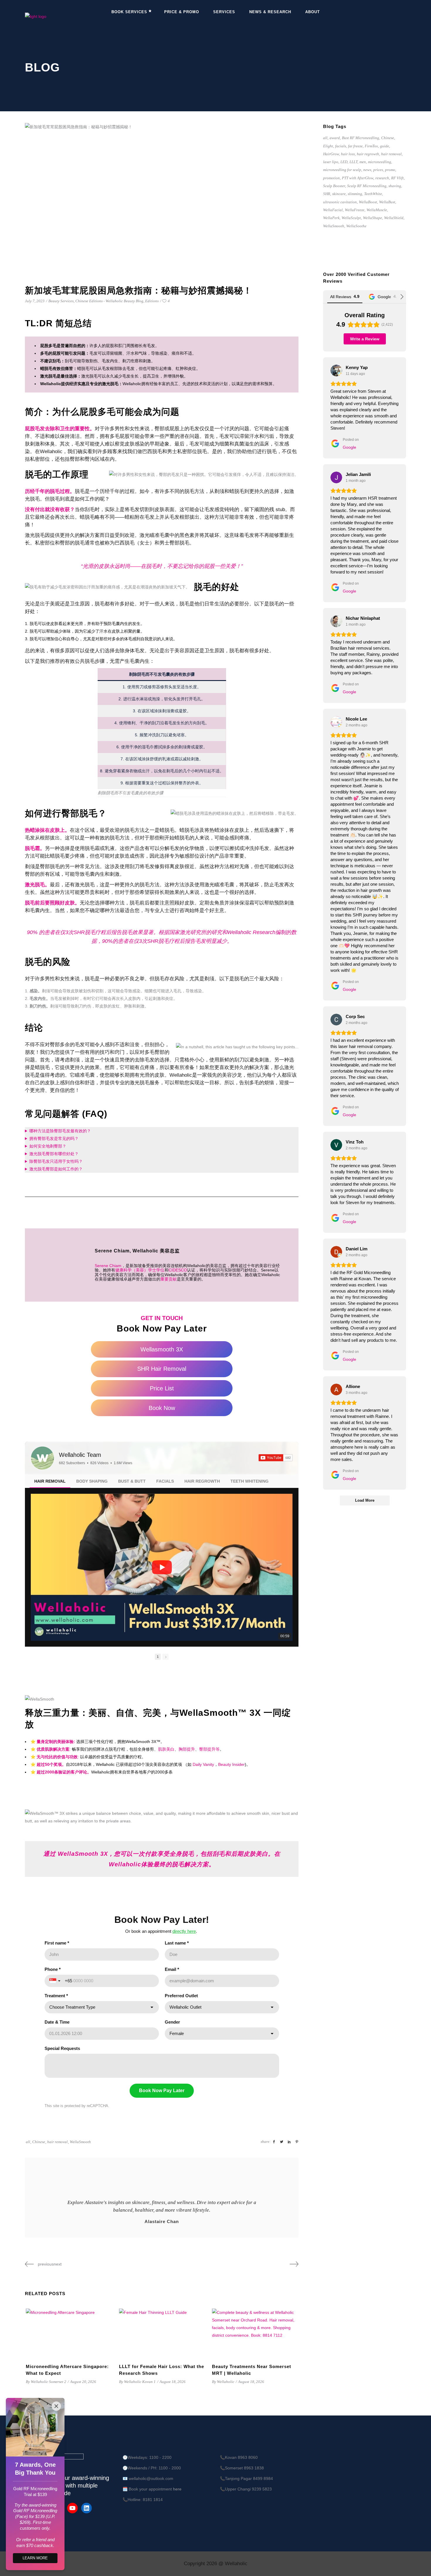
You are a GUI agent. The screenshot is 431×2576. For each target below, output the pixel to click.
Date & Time (57, 2022)
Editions (152, 301)
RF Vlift (397, 178)
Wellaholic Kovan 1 (140, 2382)
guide (385, 146)
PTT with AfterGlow (358, 178)
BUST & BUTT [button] (132, 1481)
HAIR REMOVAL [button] (50, 1481)
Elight (328, 146)
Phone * (53, 1969)
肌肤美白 (166, 1749)
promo (390, 170)
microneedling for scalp (342, 170)
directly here (184, 1931)
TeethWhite (373, 194)
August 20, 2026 (83, 2382)
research (382, 178)
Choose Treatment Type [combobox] (72, 2007)
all (28, 2142)
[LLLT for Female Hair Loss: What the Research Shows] (162, 2333)
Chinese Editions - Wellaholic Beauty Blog (109, 301)
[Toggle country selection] (55, 1981)
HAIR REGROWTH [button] (202, 1481)
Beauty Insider (231, 1764)
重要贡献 (169, 1279)
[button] (31, 1567)
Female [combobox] (177, 2033)
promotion (331, 178)
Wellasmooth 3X (162, 1349)
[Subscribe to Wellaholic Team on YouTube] (276, 1458)
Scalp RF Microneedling (367, 186)
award (335, 138)
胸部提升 (187, 1749)
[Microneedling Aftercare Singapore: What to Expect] (69, 2333)
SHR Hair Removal (162, 1369)
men (363, 162)
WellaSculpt (351, 218)
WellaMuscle (377, 210)
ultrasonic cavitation (340, 202)
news (367, 170)
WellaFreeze (355, 210)
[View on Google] (336, 371)
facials (341, 146)
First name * (57, 1943)
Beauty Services (61, 301)
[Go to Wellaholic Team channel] (43, 1458)
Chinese (39, 2142)
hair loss (348, 154)
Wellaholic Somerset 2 (49, 2382)
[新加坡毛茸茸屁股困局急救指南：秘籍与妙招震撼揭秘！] (162, 2181)
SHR (327, 194)
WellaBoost (368, 202)
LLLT (353, 162)
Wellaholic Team (80, 1455)
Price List (162, 1388)
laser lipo (331, 162)
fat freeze (355, 146)
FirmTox (371, 146)
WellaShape (373, 218)
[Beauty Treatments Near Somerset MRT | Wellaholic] (255, 2333)
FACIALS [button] (165, 1481)
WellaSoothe (356, 226)
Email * (172, 1969)
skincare (339, 194)
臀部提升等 (209, 1749)
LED (344, 162)
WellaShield (394, 218)
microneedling (380, 162)
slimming (355, 194)
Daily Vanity (203, 1764)
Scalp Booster (334, 186)
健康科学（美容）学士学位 (140, 1270)
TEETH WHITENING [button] (250, 1481)
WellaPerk (331, 218)
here (177, 2489)
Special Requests (62, 2048)
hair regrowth (368, 154)
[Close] (56, 2406)
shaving (395, 186)
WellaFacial (333, 210)
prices (378, 170)
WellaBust (387, 202)
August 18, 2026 (173, 2382)
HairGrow (331, 154)
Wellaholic (239, 932)
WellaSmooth (80, 2142)
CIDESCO (178, 1270)
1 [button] (158, 1657)
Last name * (177, 1943)
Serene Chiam (108, 1266)
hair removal (57, 2142)
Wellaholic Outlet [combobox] (185, 2007)
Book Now (162, 1408)
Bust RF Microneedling (360, 138)
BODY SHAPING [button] (92, 1481)
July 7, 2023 (35, 301)
